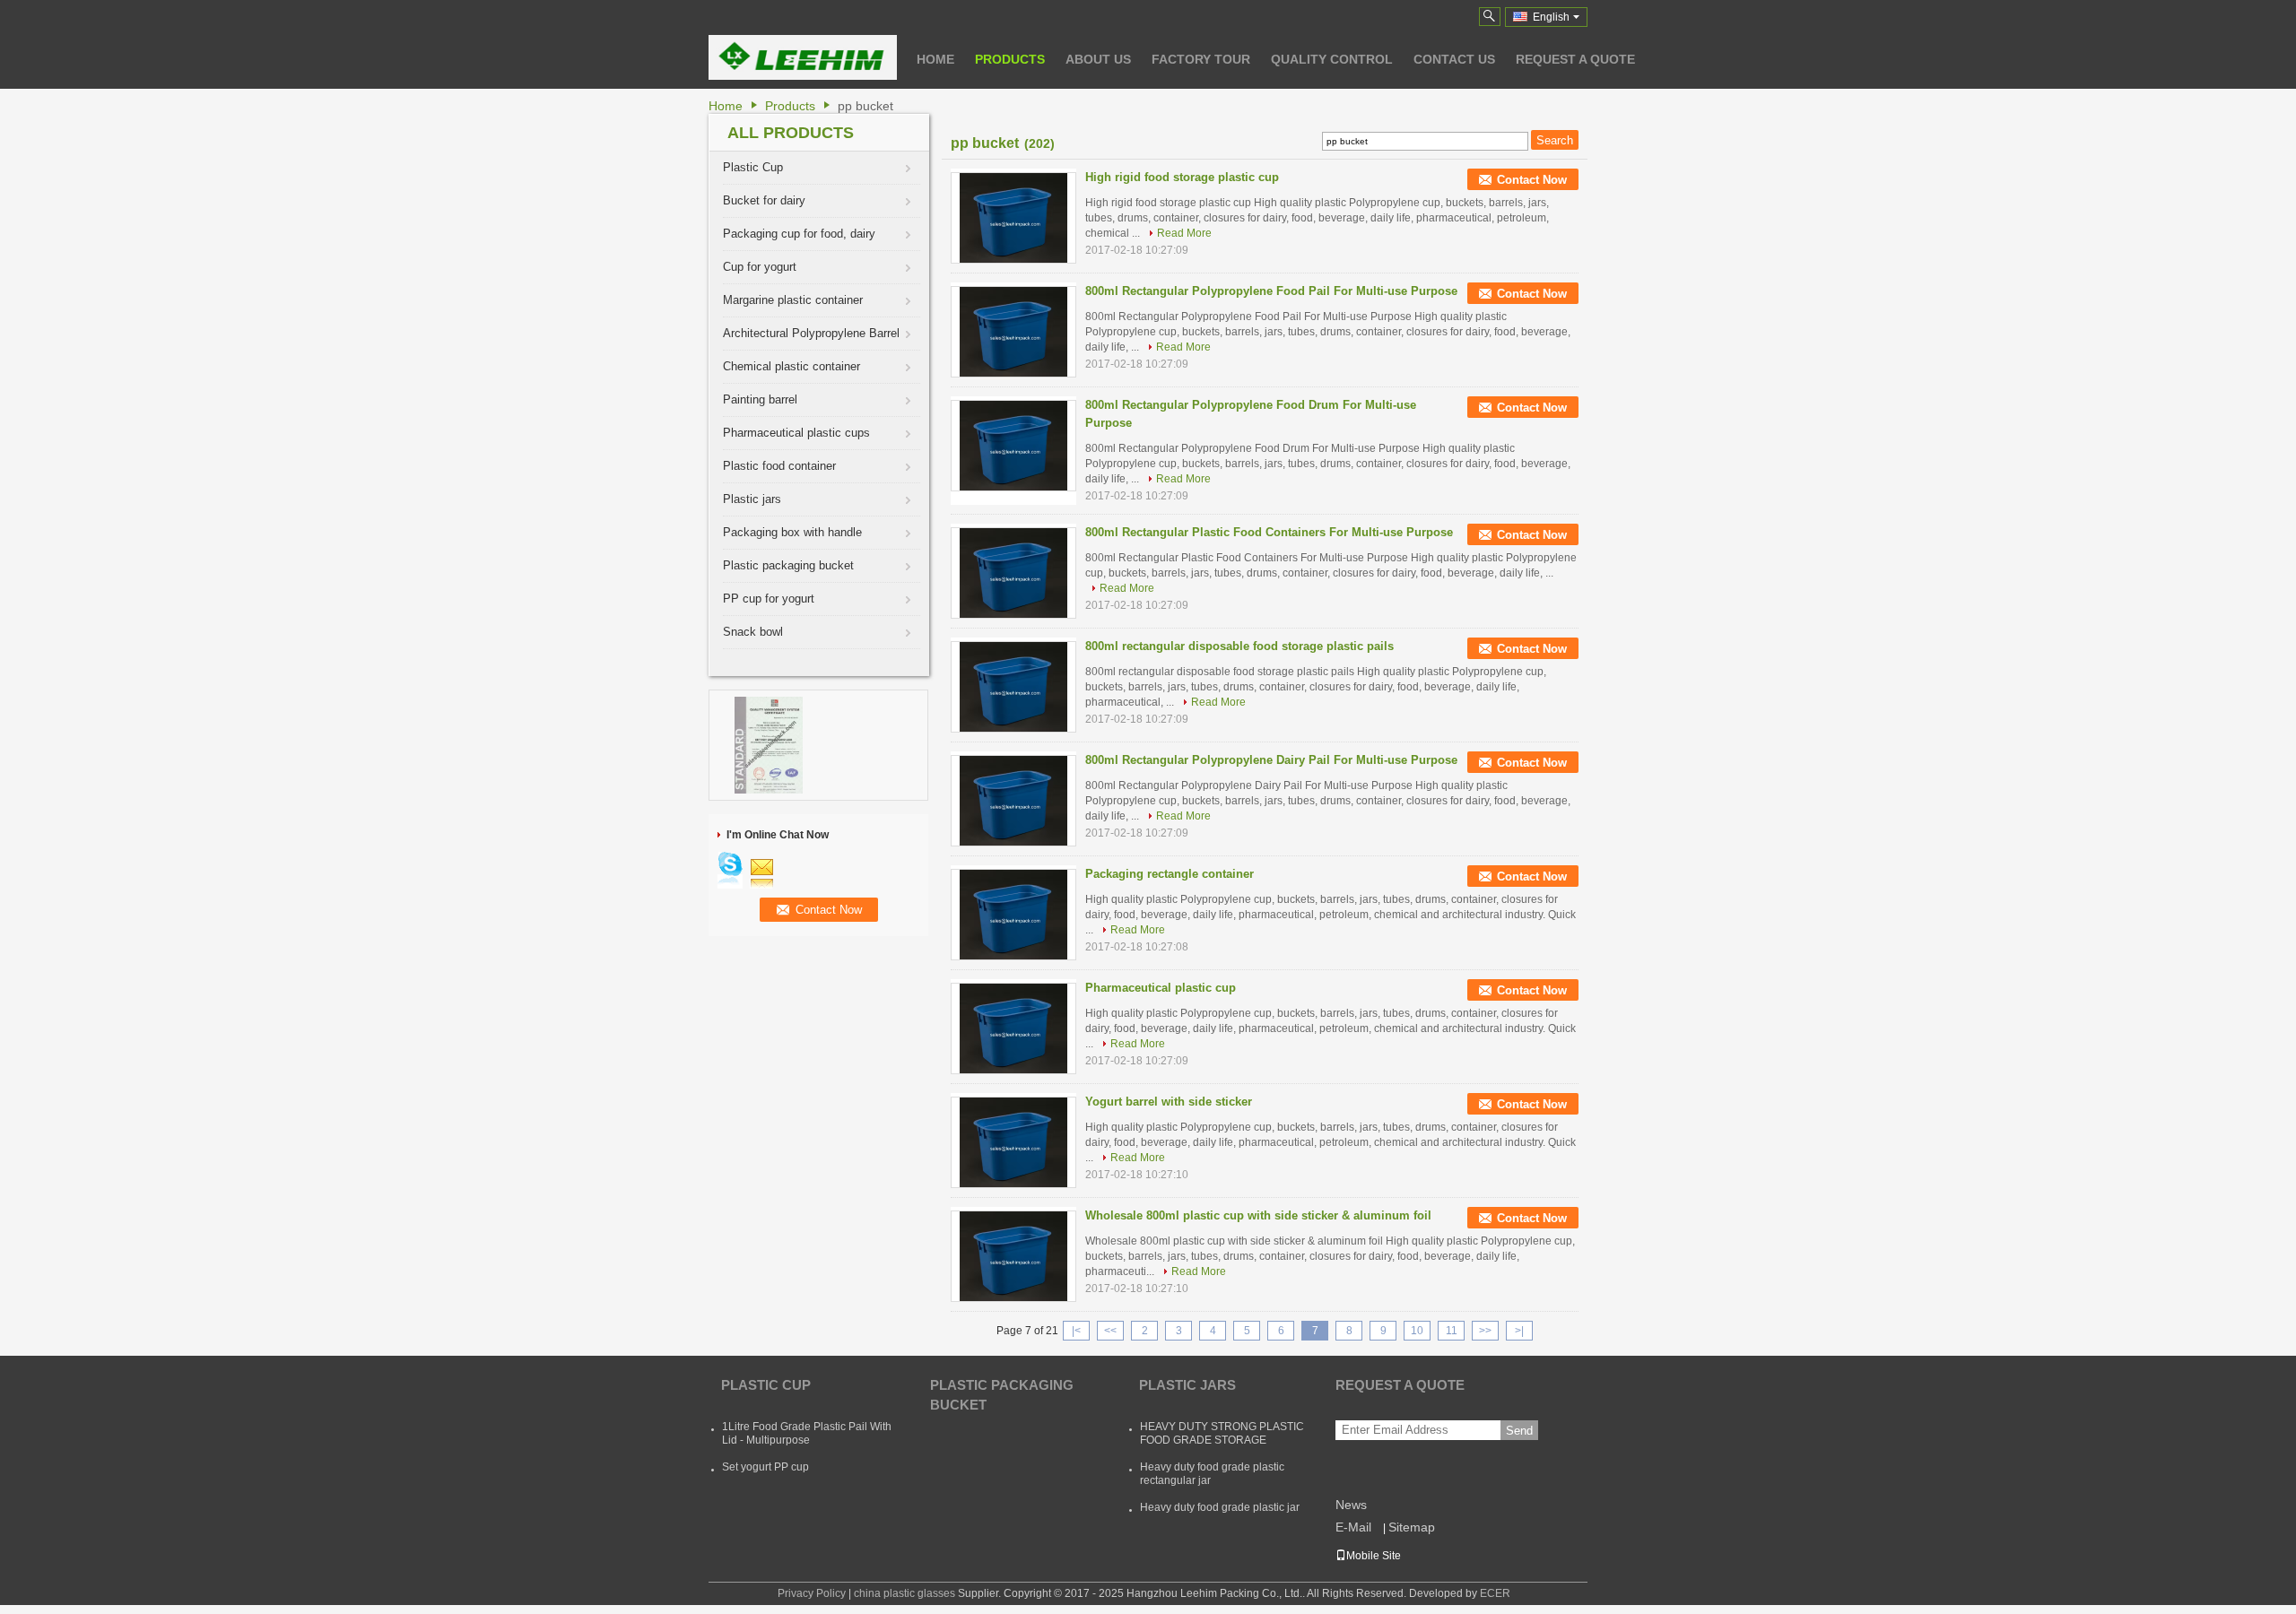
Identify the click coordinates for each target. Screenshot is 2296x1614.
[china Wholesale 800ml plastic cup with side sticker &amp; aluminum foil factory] (1013, 1256)
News (1351, 1505)
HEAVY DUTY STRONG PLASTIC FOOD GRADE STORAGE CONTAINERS (1222, 1440)
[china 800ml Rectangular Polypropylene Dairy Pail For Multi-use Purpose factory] (1013, 801)
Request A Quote (1575, 59)
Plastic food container (779, 466)
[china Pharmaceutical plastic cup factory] (1013, 1028)
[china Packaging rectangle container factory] (1013, 915)
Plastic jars (752, 499)
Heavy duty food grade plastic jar (1220, 1507)
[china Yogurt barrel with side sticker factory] (1013, 1142)
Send (1519, 1431)
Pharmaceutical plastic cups (796, 433)
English (1551, 17)
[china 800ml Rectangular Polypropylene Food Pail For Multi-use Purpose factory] (1013, 332)
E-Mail (1353, 1527)
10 (1417, 1331)
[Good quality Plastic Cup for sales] (769, 744)
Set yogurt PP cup (765, 1467)
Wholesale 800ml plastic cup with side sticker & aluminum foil (1258, 1215)
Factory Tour (1201, 59)
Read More (1184, 233)
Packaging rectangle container (1170, 874)
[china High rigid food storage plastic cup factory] (1013, 218)
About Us (1098, 59)
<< (1110, 1331)
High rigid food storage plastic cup (1182, 177)
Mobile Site (1374, 1556)
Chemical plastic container (791, 366)
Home (935, 59)
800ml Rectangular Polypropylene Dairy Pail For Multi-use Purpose (1271, 760)
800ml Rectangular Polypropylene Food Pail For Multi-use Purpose (1271, 291)
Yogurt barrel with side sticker (1169, 1102)
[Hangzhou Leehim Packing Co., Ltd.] (1490, 17)
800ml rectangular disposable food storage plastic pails (1239, 646)
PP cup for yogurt (769, 599)
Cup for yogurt (760, 267)
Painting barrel (760, 399)
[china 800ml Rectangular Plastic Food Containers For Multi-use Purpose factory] (1013, 573)
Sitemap (1412, 1527)
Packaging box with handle (792, 532)
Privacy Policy (812, 1593)
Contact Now (1532, 180)
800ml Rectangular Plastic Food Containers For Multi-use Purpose (1269, 532)
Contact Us (1454, 59)
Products (1010, 59)
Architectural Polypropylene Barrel (811, 333)
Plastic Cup (753, 167)
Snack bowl (753, 632)
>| (1519, 1331)
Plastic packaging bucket (788, 565)
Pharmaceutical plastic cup (1161, 988)
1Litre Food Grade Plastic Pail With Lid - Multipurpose (807, 1433)
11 (1452, 1331)
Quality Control (1332, 59)
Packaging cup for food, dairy (799, 234)
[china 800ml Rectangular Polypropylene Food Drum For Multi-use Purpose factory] (1013, 446)
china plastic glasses (904, 1593)
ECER (1495, 1593)
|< (1076, 1331)
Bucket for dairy (764, 200)
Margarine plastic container (793, 300)
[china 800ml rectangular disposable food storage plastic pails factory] (1013, 687)
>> (1485, 1331)
